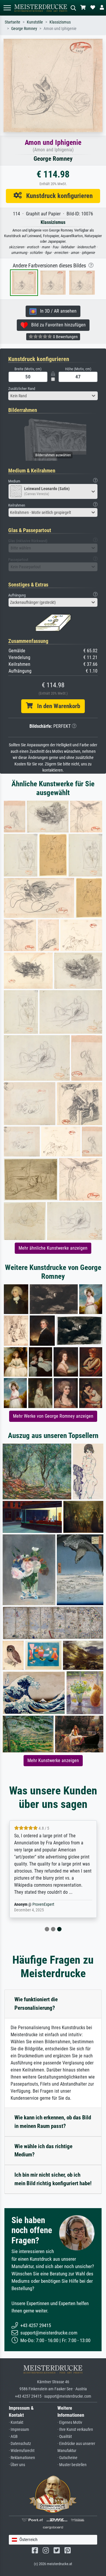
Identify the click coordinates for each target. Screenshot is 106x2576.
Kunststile (35, 22)
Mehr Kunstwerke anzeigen (53, 1760)
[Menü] (7, 8)
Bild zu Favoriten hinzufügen (57, 325)
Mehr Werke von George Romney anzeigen (53, 1416)
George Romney (24, 29)
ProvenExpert (43, 1904)
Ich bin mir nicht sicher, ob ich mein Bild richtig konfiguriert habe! (53, 2179)
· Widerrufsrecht (22, 2451)
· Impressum (19, 2430)
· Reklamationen (22, 2458)
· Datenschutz (20, 2444)
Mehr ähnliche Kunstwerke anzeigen (53, 1248)
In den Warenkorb (56, 706)
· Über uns (17, 2465)
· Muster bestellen (72, 2465)
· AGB (13, 2437)
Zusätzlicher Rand (22, 389)
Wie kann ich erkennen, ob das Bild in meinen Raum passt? (53, 2122)
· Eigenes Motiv (70, 2422)
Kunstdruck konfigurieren (57, 196)
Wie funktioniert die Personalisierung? (36, 2004)
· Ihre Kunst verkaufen (75, 2430)
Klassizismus (60, 22)
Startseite (13, 22)
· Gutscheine (67, 2458)
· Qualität (65, 2437)
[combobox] (53, 396)
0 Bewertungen (65, 337)
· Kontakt (16, 2422)
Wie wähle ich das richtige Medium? (43, 2151)
